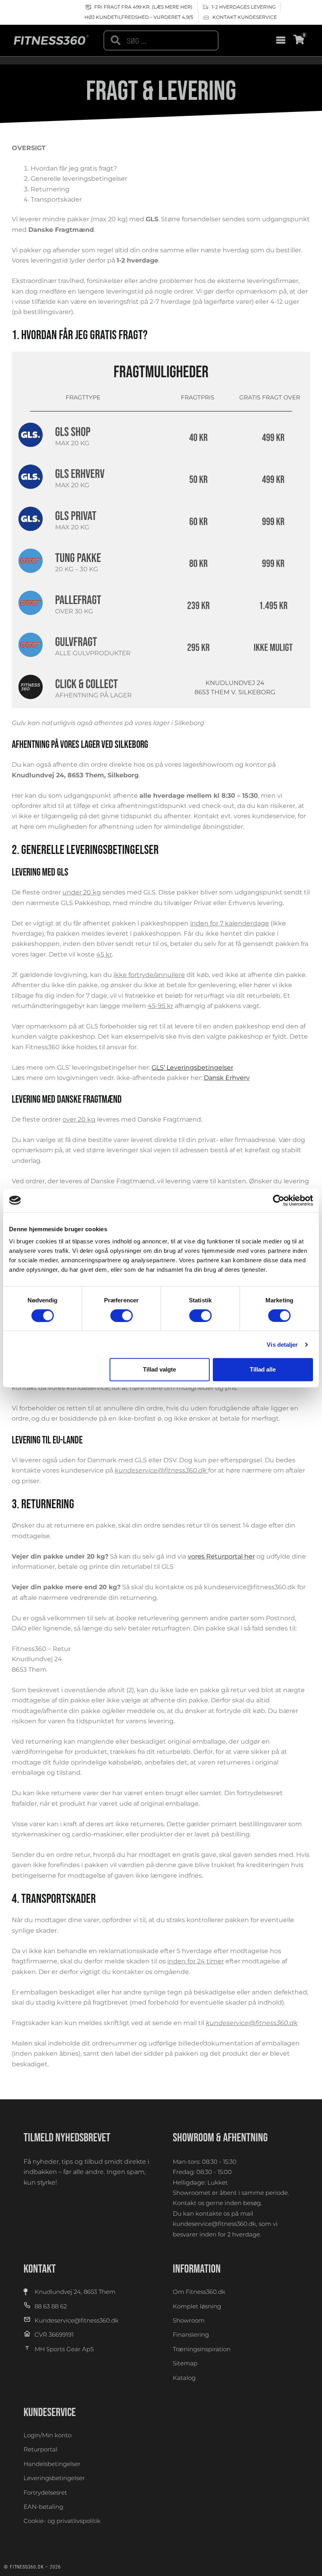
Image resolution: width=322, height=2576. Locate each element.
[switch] (122, 1316)
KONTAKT (40, 2269)
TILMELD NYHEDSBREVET (67, 2138)
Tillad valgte (159, 1369)
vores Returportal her (221, 1556)
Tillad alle (263, 1369)
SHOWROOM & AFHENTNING (220, 2138)
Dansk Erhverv (227, 1078)
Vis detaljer (282, 1345)
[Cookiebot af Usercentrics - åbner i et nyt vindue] (279, 1200)
